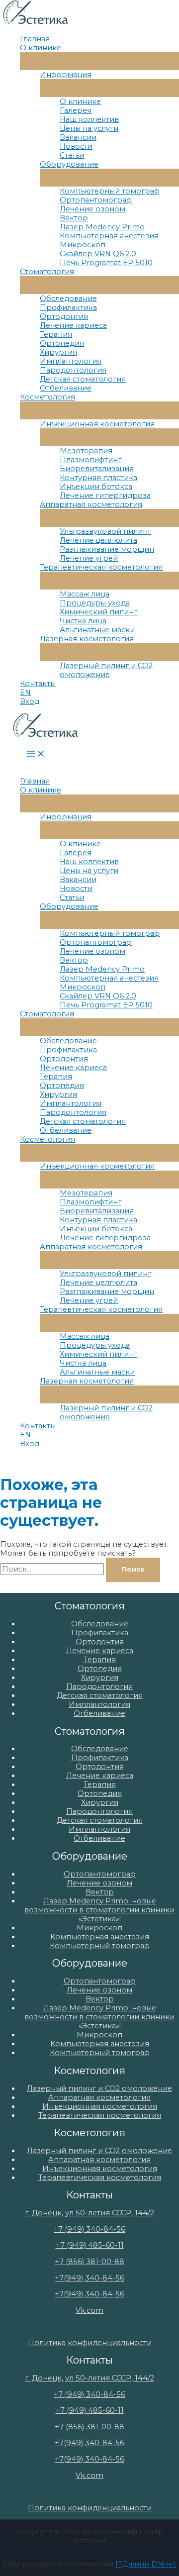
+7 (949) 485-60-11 (90, 2245)
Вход (30, 701)
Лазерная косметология (87, 639)
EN (25, 693)
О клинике (41, 48)
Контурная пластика (98, 478)
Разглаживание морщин (107, 549)
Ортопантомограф (96, 200)
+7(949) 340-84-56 (89, 2278)
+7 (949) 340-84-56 (89, 2229)
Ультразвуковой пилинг (105, 531)
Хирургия (58, 352)
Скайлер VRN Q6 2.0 (98, 254)
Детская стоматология (83, 379)
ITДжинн (132, 2564)
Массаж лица (85, 594)
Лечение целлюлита (98, 540)
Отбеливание (66, 388)
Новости (76, 146)
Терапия (56, 334)
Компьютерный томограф (110, 191)
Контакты (38, 684)
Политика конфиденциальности (90, 2343)
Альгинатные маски (97, 630)
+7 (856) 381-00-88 (89, 2262)
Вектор (74, 218)
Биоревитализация (97, 469)
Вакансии (78, 137)
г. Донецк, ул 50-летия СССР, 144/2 (89, 2213)
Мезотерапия (86, 451)
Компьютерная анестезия (109, 236)
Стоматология (47, 272)
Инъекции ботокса (96, 487)
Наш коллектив (89, 119)
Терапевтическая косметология (101, 567)
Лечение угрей (89, 558)
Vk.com (89, 2310)
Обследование (68, 298)
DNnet (164, 2564)
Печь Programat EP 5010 (106, 263)
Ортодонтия (64, 316)
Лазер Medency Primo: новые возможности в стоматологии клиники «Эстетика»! (99, 1910)
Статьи (72, 155)
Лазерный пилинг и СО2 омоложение (106, 670)
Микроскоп (83, 245)
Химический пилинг (98, 612)
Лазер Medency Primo (102, 227)
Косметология (47, 397)
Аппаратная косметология (91, 504)
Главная (35, 39)
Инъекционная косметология (97, 424)
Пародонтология (73, 370)
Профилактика (68, 307)
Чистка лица (83, 621)
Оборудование (69, 164)
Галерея (76, 110)
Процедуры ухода (95, 603)
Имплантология (71, 361)
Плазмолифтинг (90, 460)
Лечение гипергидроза (105, 495)
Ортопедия (62, 343)
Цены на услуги (89, 128)
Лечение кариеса (73, 325)
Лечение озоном (92, 209)
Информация (66, 75)
